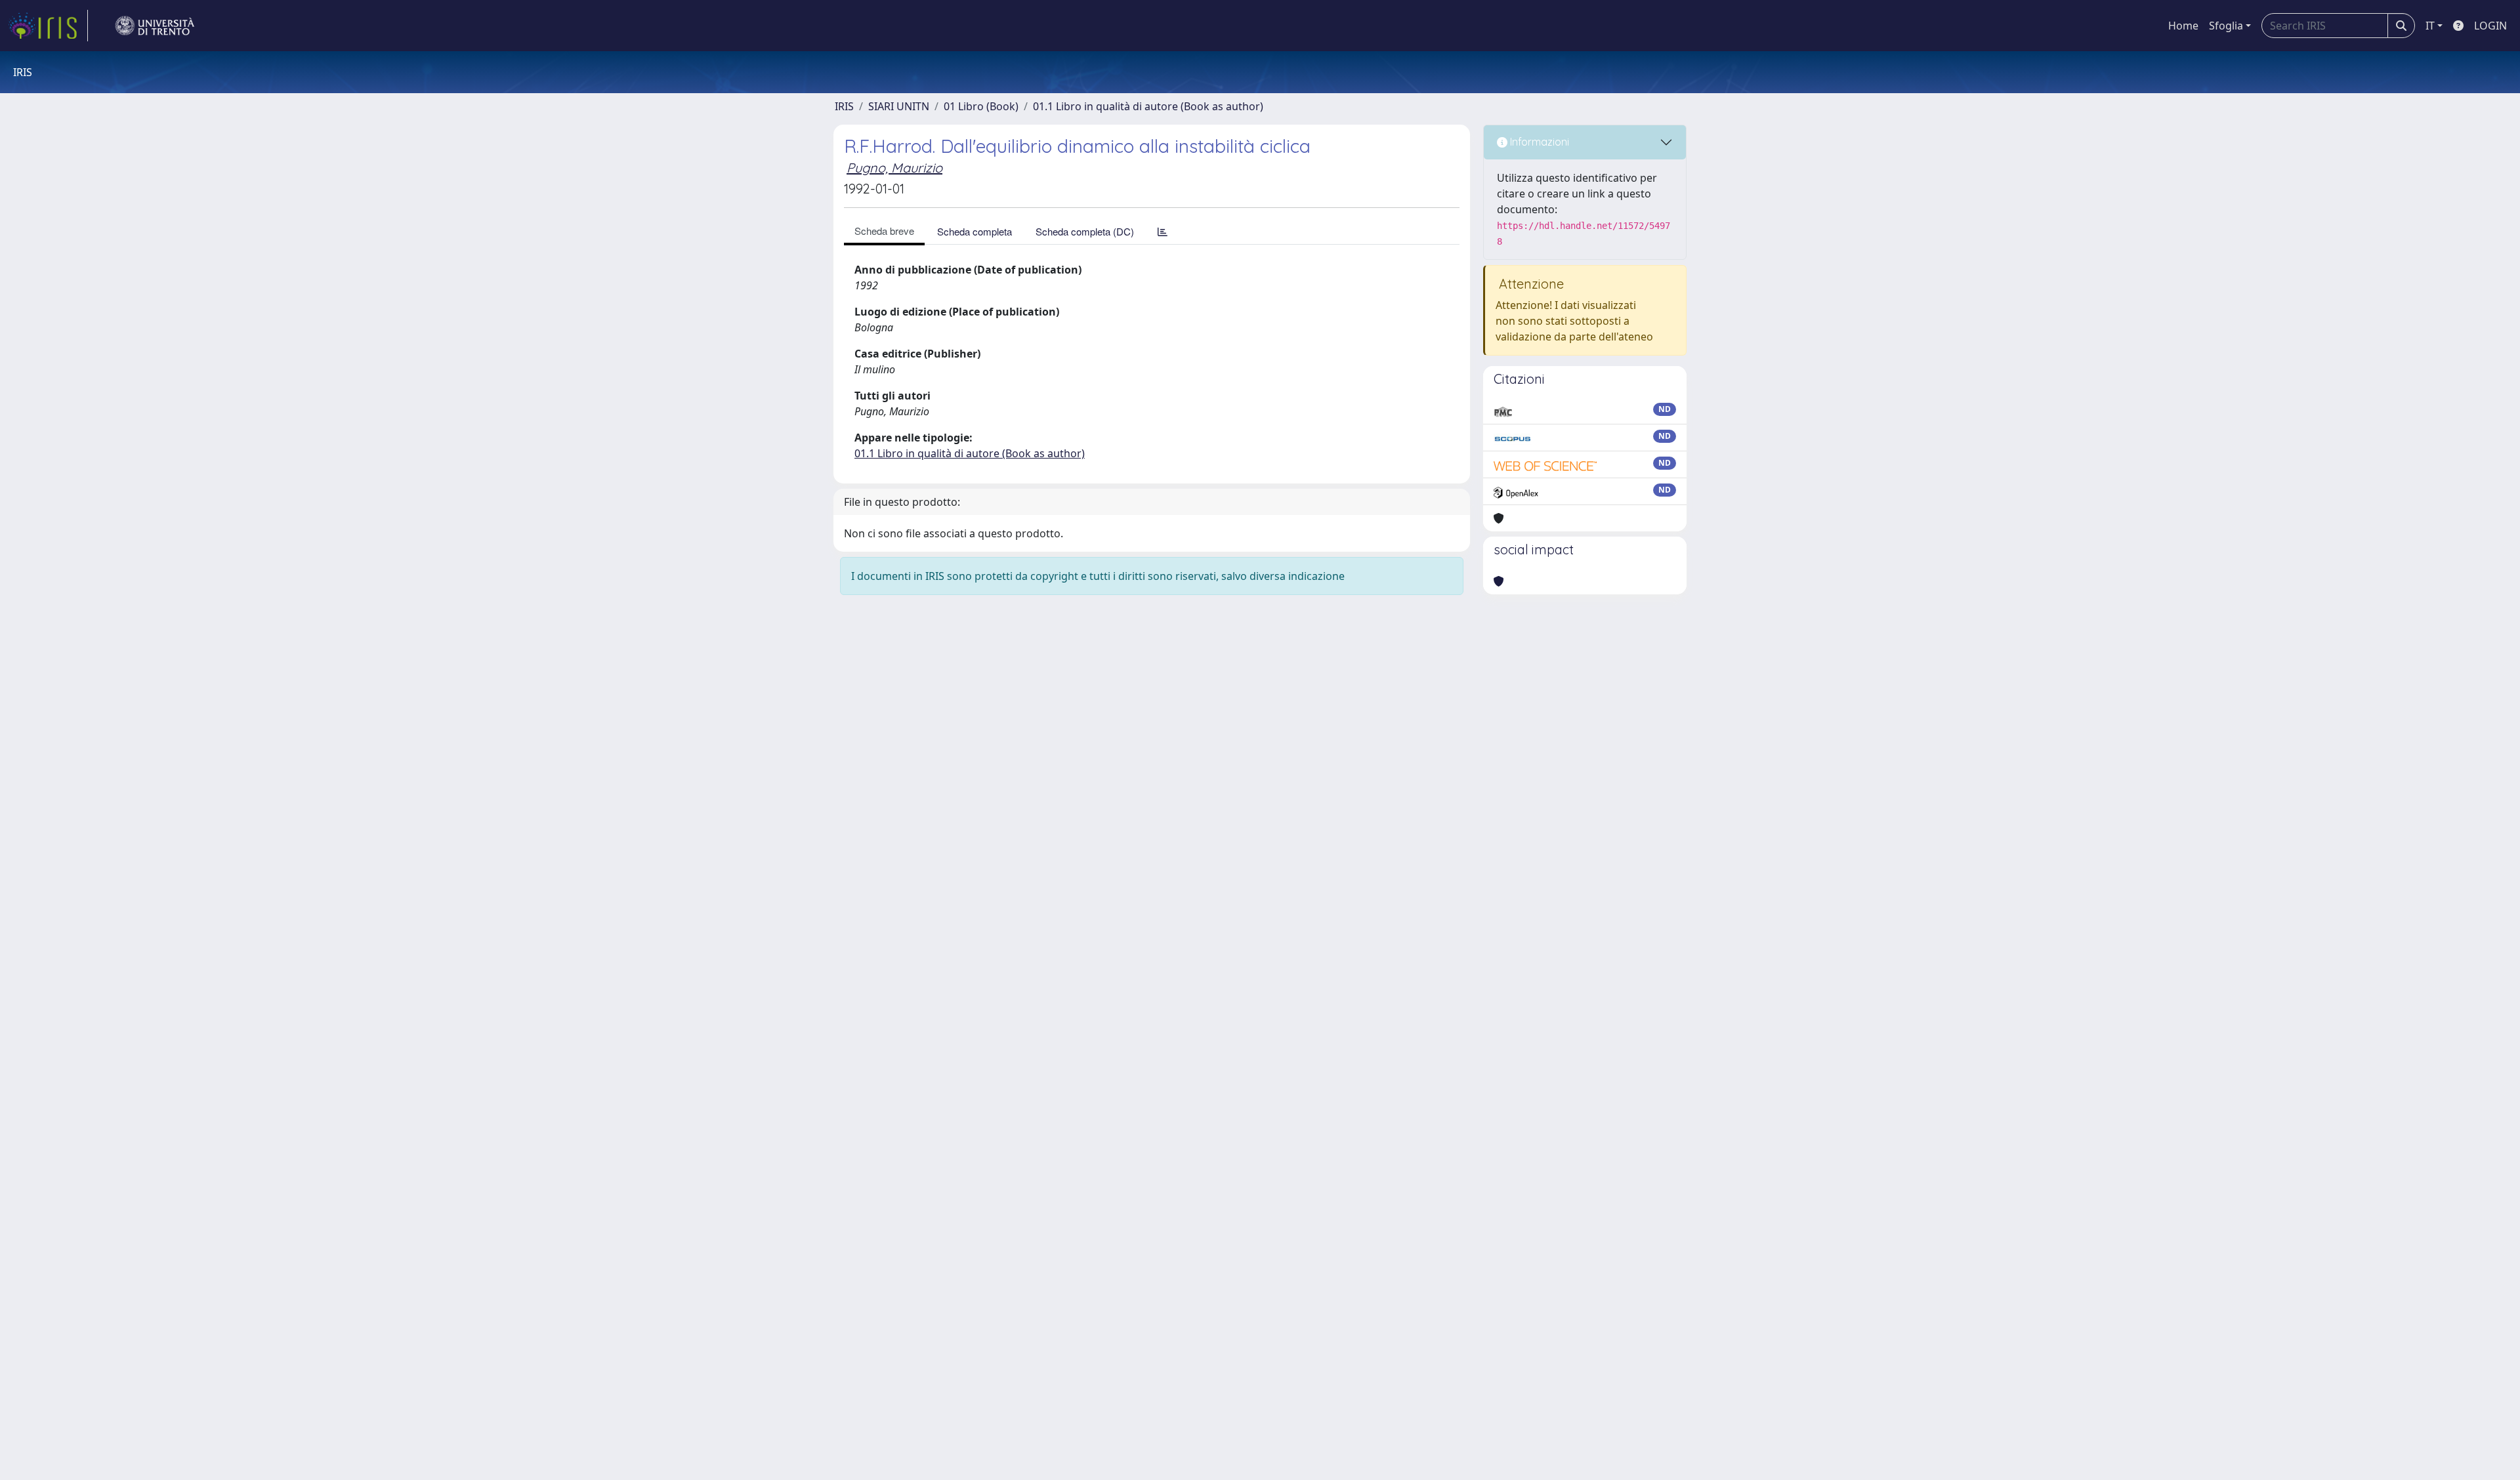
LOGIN (2490, 26)
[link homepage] (48, 26)
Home (2183, 26)
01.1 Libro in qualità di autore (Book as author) (1148, 106)
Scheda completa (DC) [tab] (1085, 231)
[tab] (1163, 231)
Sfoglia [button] (2226, 26)
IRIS (844, 106)
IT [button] (2430, 26)
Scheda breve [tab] (884, 231)
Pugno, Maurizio (894, 168)
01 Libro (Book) (981, 106)
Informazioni (1538, 142)
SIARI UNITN (899, 106)
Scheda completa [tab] (975, 231)
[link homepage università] (155, 26)
